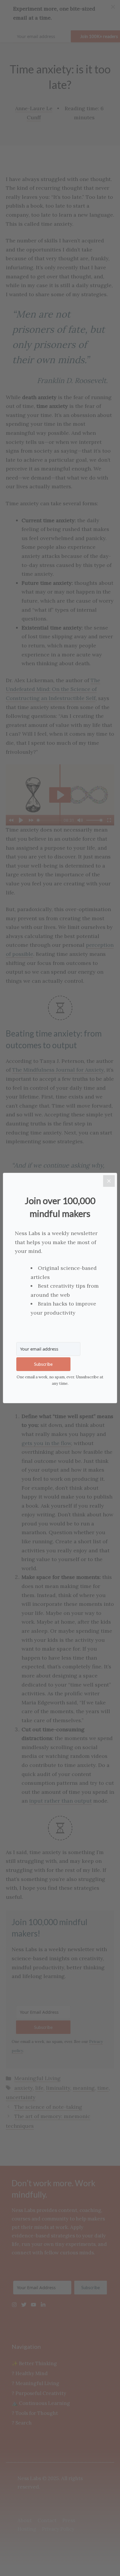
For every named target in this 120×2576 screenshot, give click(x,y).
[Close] (109, 1181)
